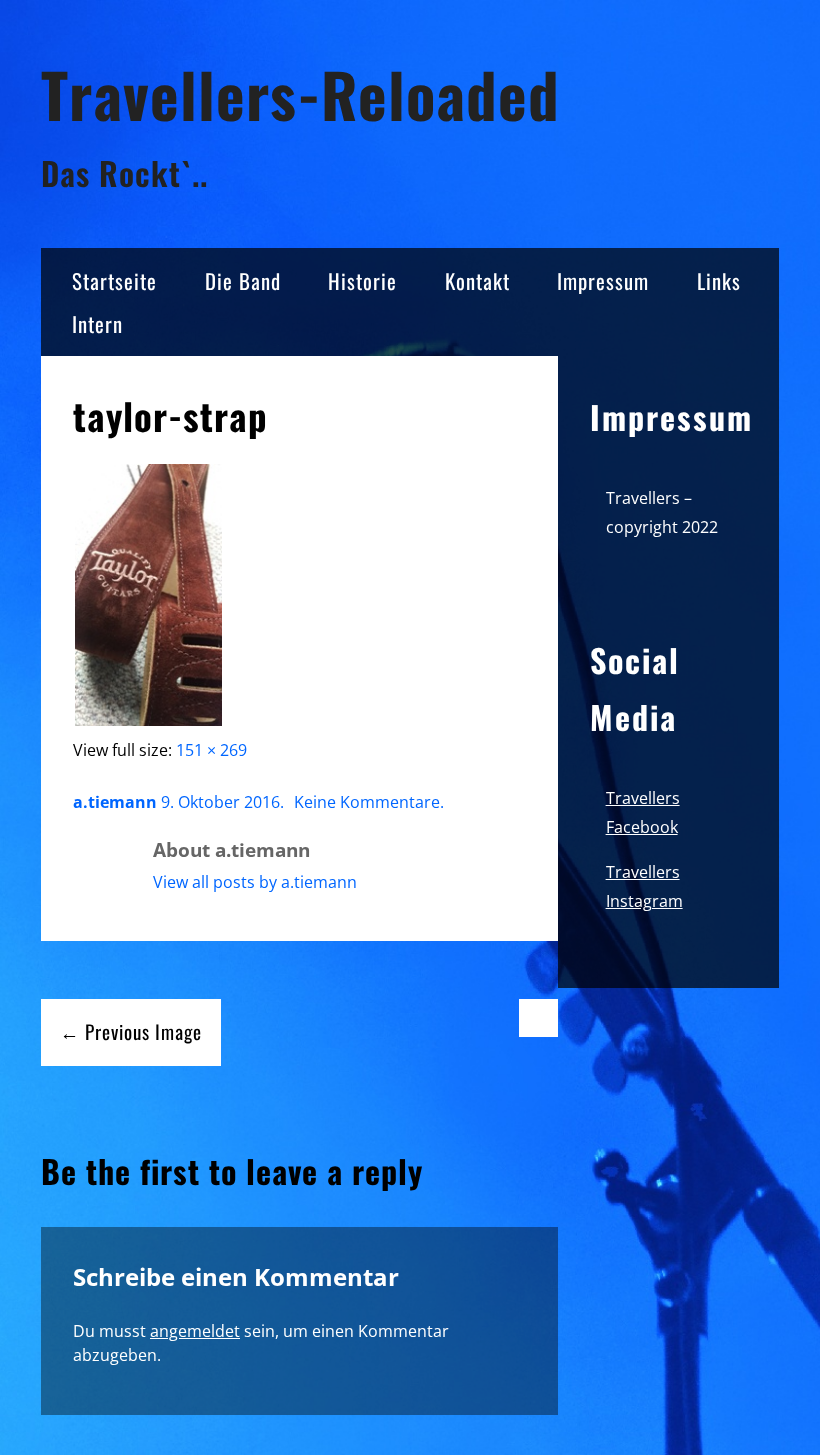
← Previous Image (131, 1031)
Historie (362, 280)
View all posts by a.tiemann (255, 882)
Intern (97, 323)
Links (719, 280)
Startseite (114, 280)
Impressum (603, 280)
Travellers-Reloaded (300, 93)
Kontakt (477, 280)
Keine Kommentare (367, 802)
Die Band (243, 280)
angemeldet (195, 1331)
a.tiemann (115, 802)
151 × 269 (211, 750)
